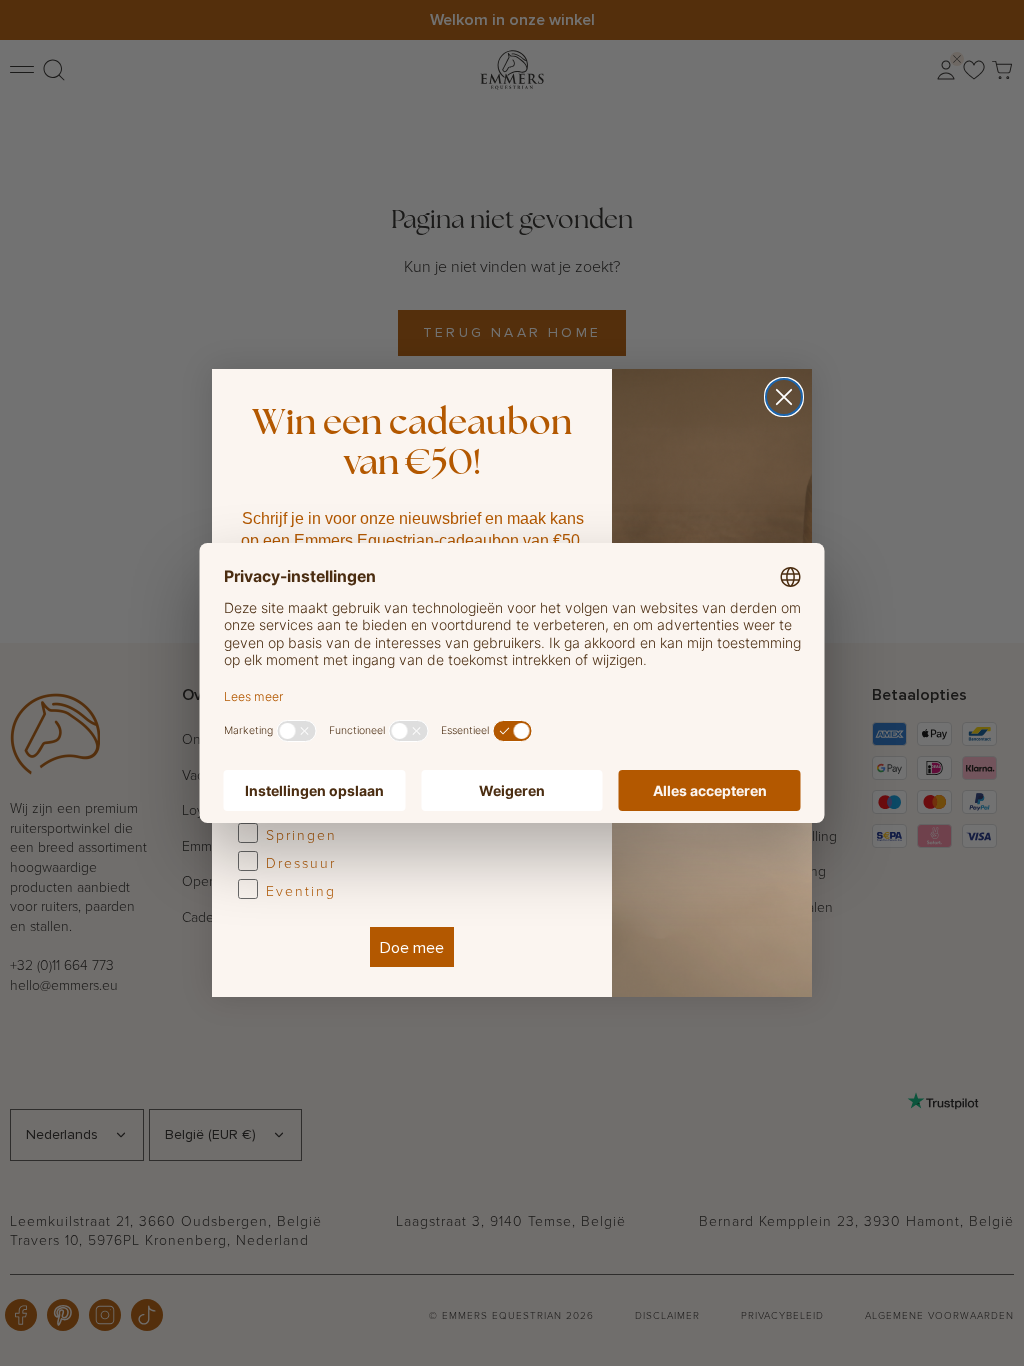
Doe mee (412, 947)
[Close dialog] (784, 397)
